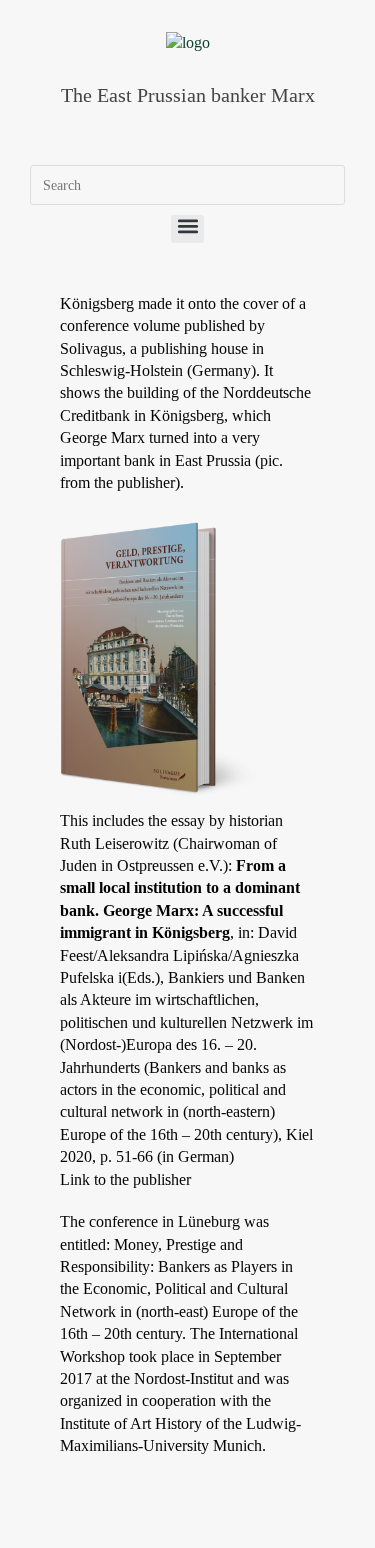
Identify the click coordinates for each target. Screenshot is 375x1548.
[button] (187, 229)
